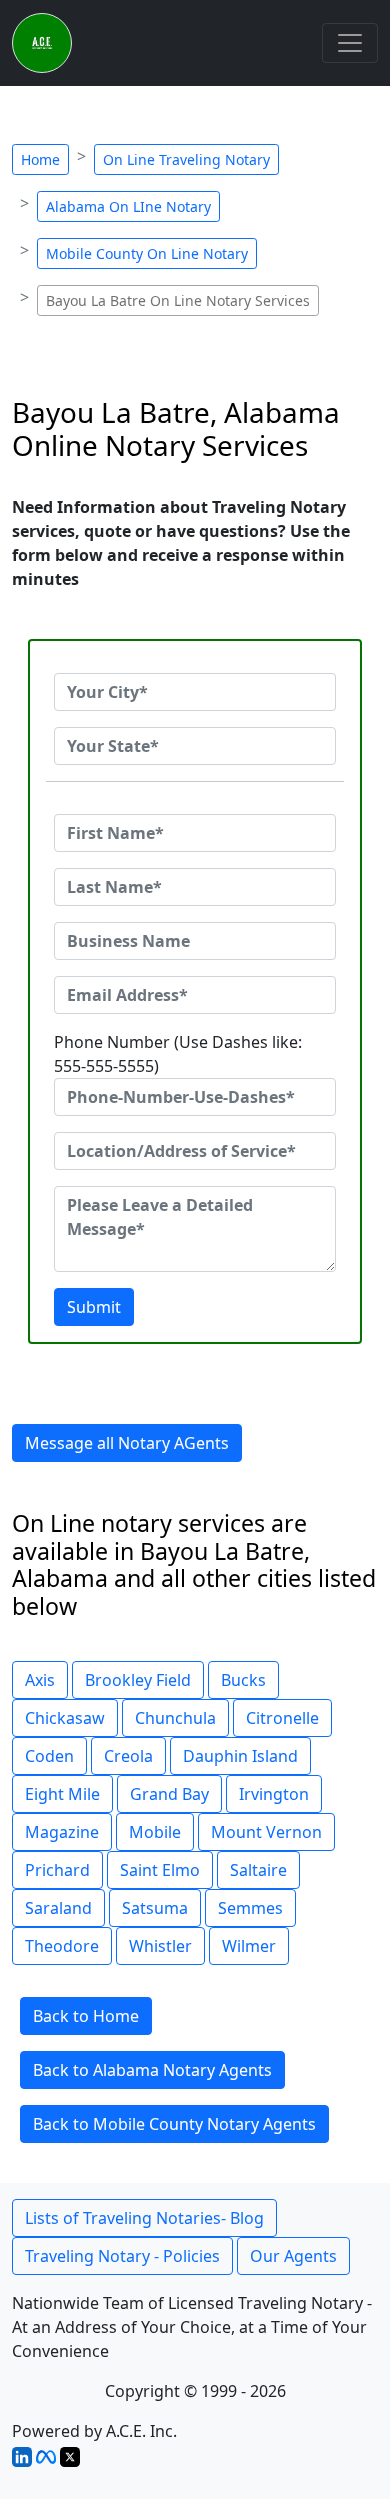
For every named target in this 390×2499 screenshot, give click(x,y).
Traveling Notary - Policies (122, 2256)
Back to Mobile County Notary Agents (174, 2124)
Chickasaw (65, 1718)
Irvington (274, 1794)
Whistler (160, 1946)
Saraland (58, 1908)
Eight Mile (62, 1794)
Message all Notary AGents (127, 1443)
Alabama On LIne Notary (128, 206)
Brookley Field (138, 1680)
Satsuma (155, 1908)
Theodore (62, 1946)
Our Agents (293, 2256)
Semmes (250, 1908)
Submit (94, 1307)
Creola (128, 1756)
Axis (40, 1680)
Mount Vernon (266, 1832)
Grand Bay (169, 1794)
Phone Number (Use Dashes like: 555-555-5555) (178, 1054)
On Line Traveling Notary (186, 159)
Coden (49, 1756)
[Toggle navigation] (350, 43)
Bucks (243, 1680)
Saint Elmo (160, 1870)
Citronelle (282, 1718)
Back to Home (86, 2016)
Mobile (155, 1832)
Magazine (62, 1832)
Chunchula (175, 1718)
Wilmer (249, 1946)
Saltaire (258, 1870)
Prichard (57, 1870)
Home (40, 159)
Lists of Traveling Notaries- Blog (144, 2218)
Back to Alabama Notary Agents (152, 2070)
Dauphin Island (240, 1756)
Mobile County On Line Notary (147, 253)
